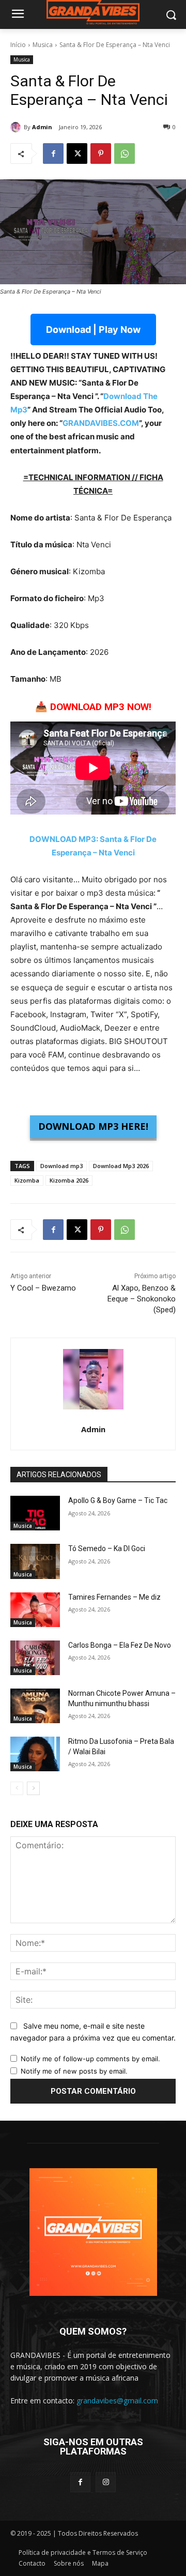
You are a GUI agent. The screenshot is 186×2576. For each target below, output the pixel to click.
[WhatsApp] (125, 154)
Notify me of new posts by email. (74, 2071)
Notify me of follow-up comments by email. (90, 2059)
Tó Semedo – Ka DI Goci (107, 1548)
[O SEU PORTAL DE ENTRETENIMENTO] (93, 13)
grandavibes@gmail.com (117, 2401)
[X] (77, 154)
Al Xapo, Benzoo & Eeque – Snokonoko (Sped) (142, 1299)
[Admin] (17, 127)
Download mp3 (61, 1166)
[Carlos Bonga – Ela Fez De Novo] (35, 1658)
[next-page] (33, 1788)
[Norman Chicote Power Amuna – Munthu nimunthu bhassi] (35, 1706)
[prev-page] (17, 1788)
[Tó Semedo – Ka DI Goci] (35, 1561)
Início (18, 45)
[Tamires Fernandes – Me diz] (35, 1610)
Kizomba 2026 (69, 1180)
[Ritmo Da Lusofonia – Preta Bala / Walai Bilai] (35, 1754)
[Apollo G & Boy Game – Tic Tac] (35, 1513)
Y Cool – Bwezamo (43, 1288)
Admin (42, 127)
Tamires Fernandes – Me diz (114, 1597)
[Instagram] (106, 2482)
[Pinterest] (101, 154)
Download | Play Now (93, 329)
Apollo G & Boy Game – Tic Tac (118, 1500)
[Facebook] (53, 154)
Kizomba (27, 1180)
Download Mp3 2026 (121, 1166)
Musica (43, 45)
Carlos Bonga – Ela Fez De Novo (120, 1645)
